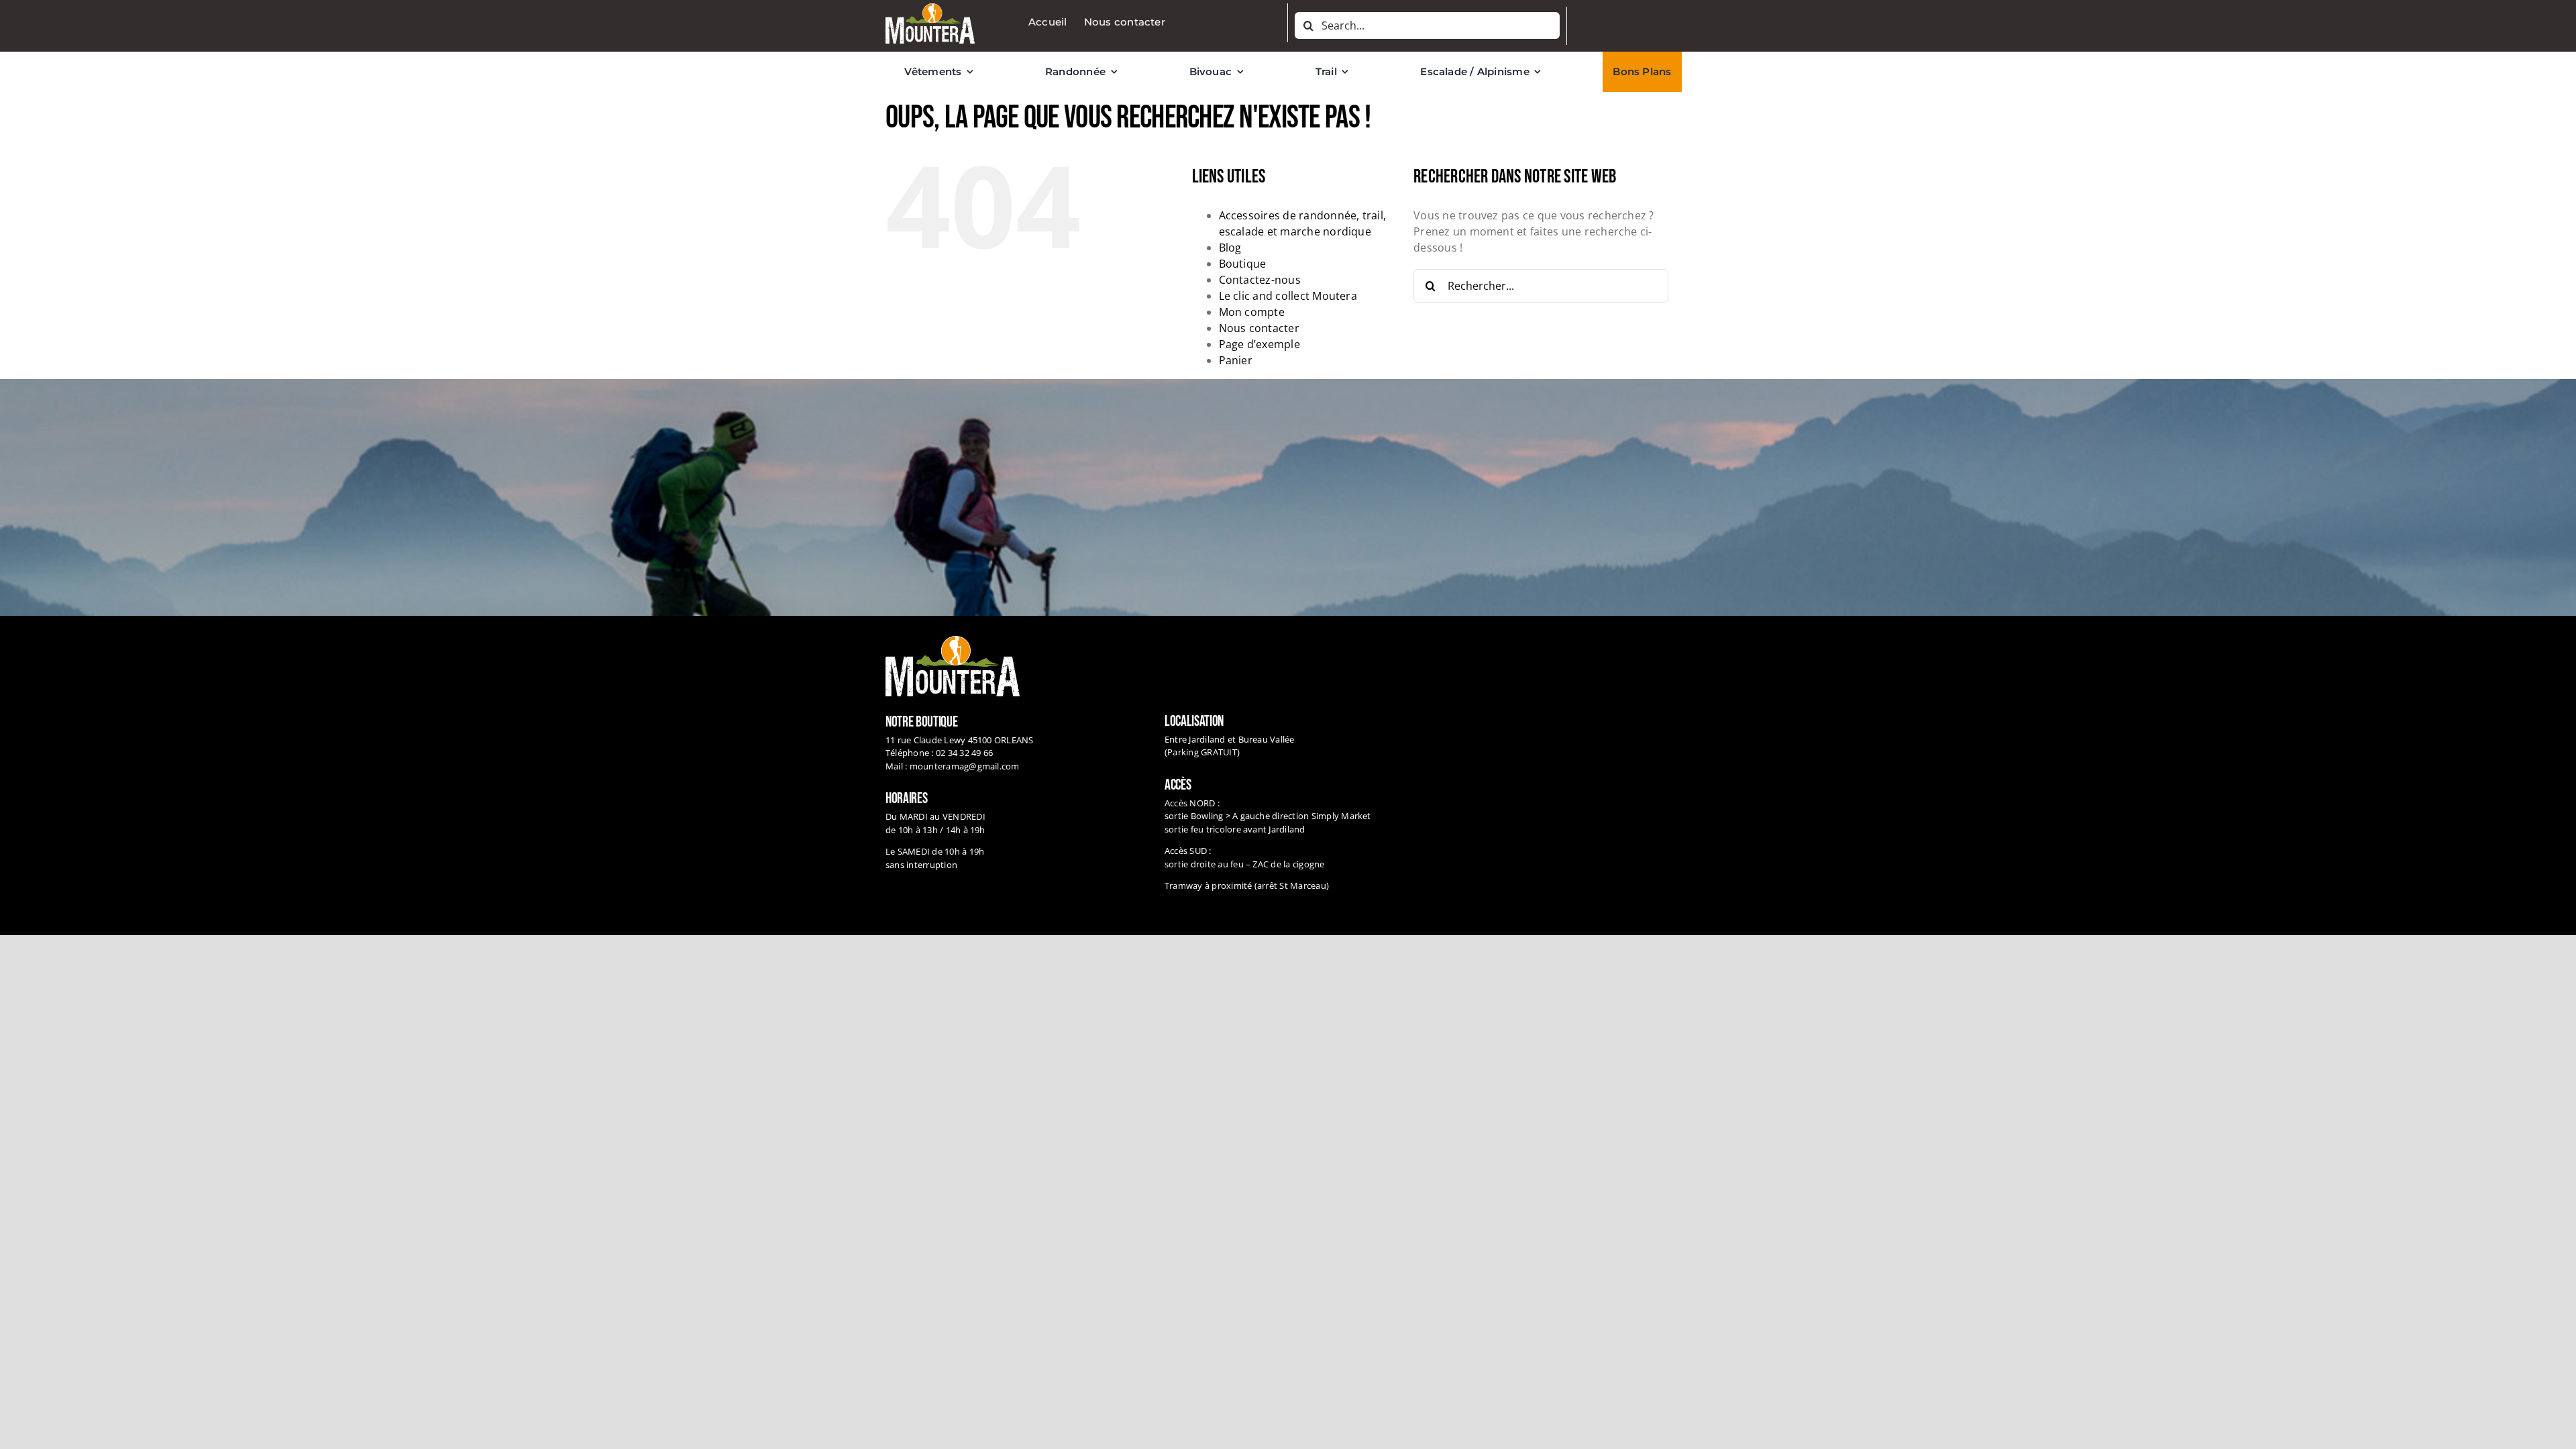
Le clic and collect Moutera (1288, 296)
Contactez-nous (1260, 280)
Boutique (1243, 264)
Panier (1236, 360)
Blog (1230, 248)
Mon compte (1252, 312)
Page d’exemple (1259, 344)
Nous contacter (1259, 328)
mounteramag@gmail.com (965, 766)
